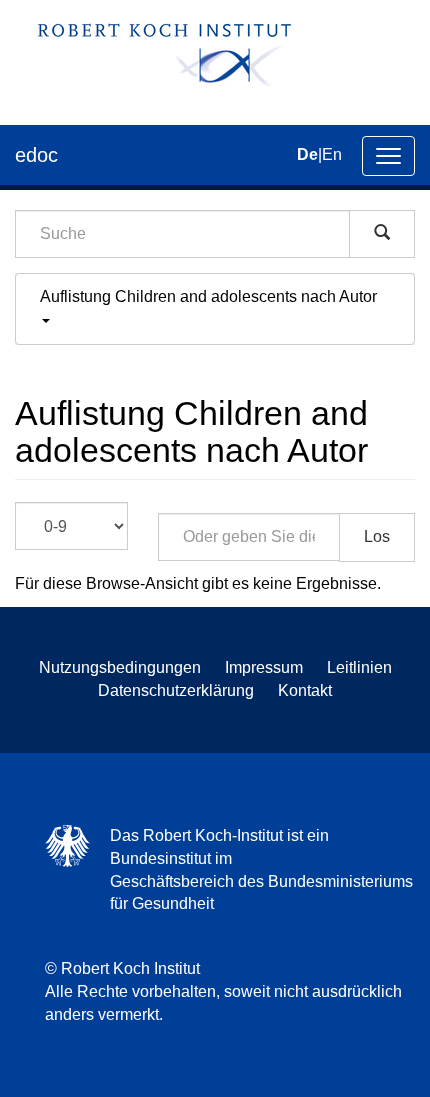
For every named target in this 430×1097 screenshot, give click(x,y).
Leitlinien (359, 667)
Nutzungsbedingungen (120, 667)
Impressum (264, 667)
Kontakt (305, 690)
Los (377, 536)
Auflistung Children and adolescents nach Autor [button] (210, 296)
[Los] (382, 234)
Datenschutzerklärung (176, 690)
